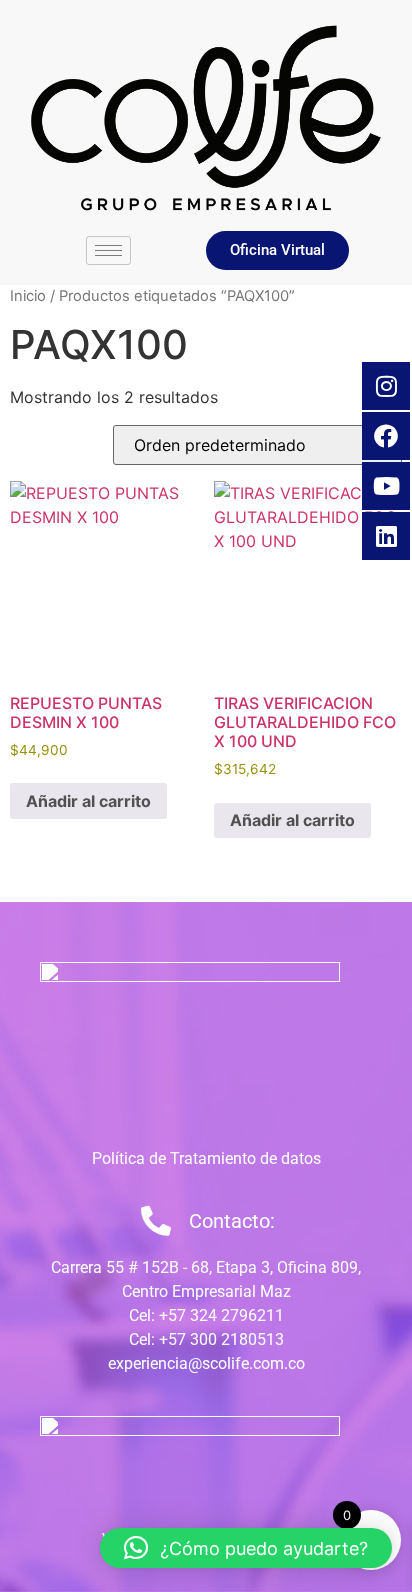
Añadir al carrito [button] (88, 801)
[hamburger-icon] (108, 250)
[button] (246, 1548)
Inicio (28, 296)
